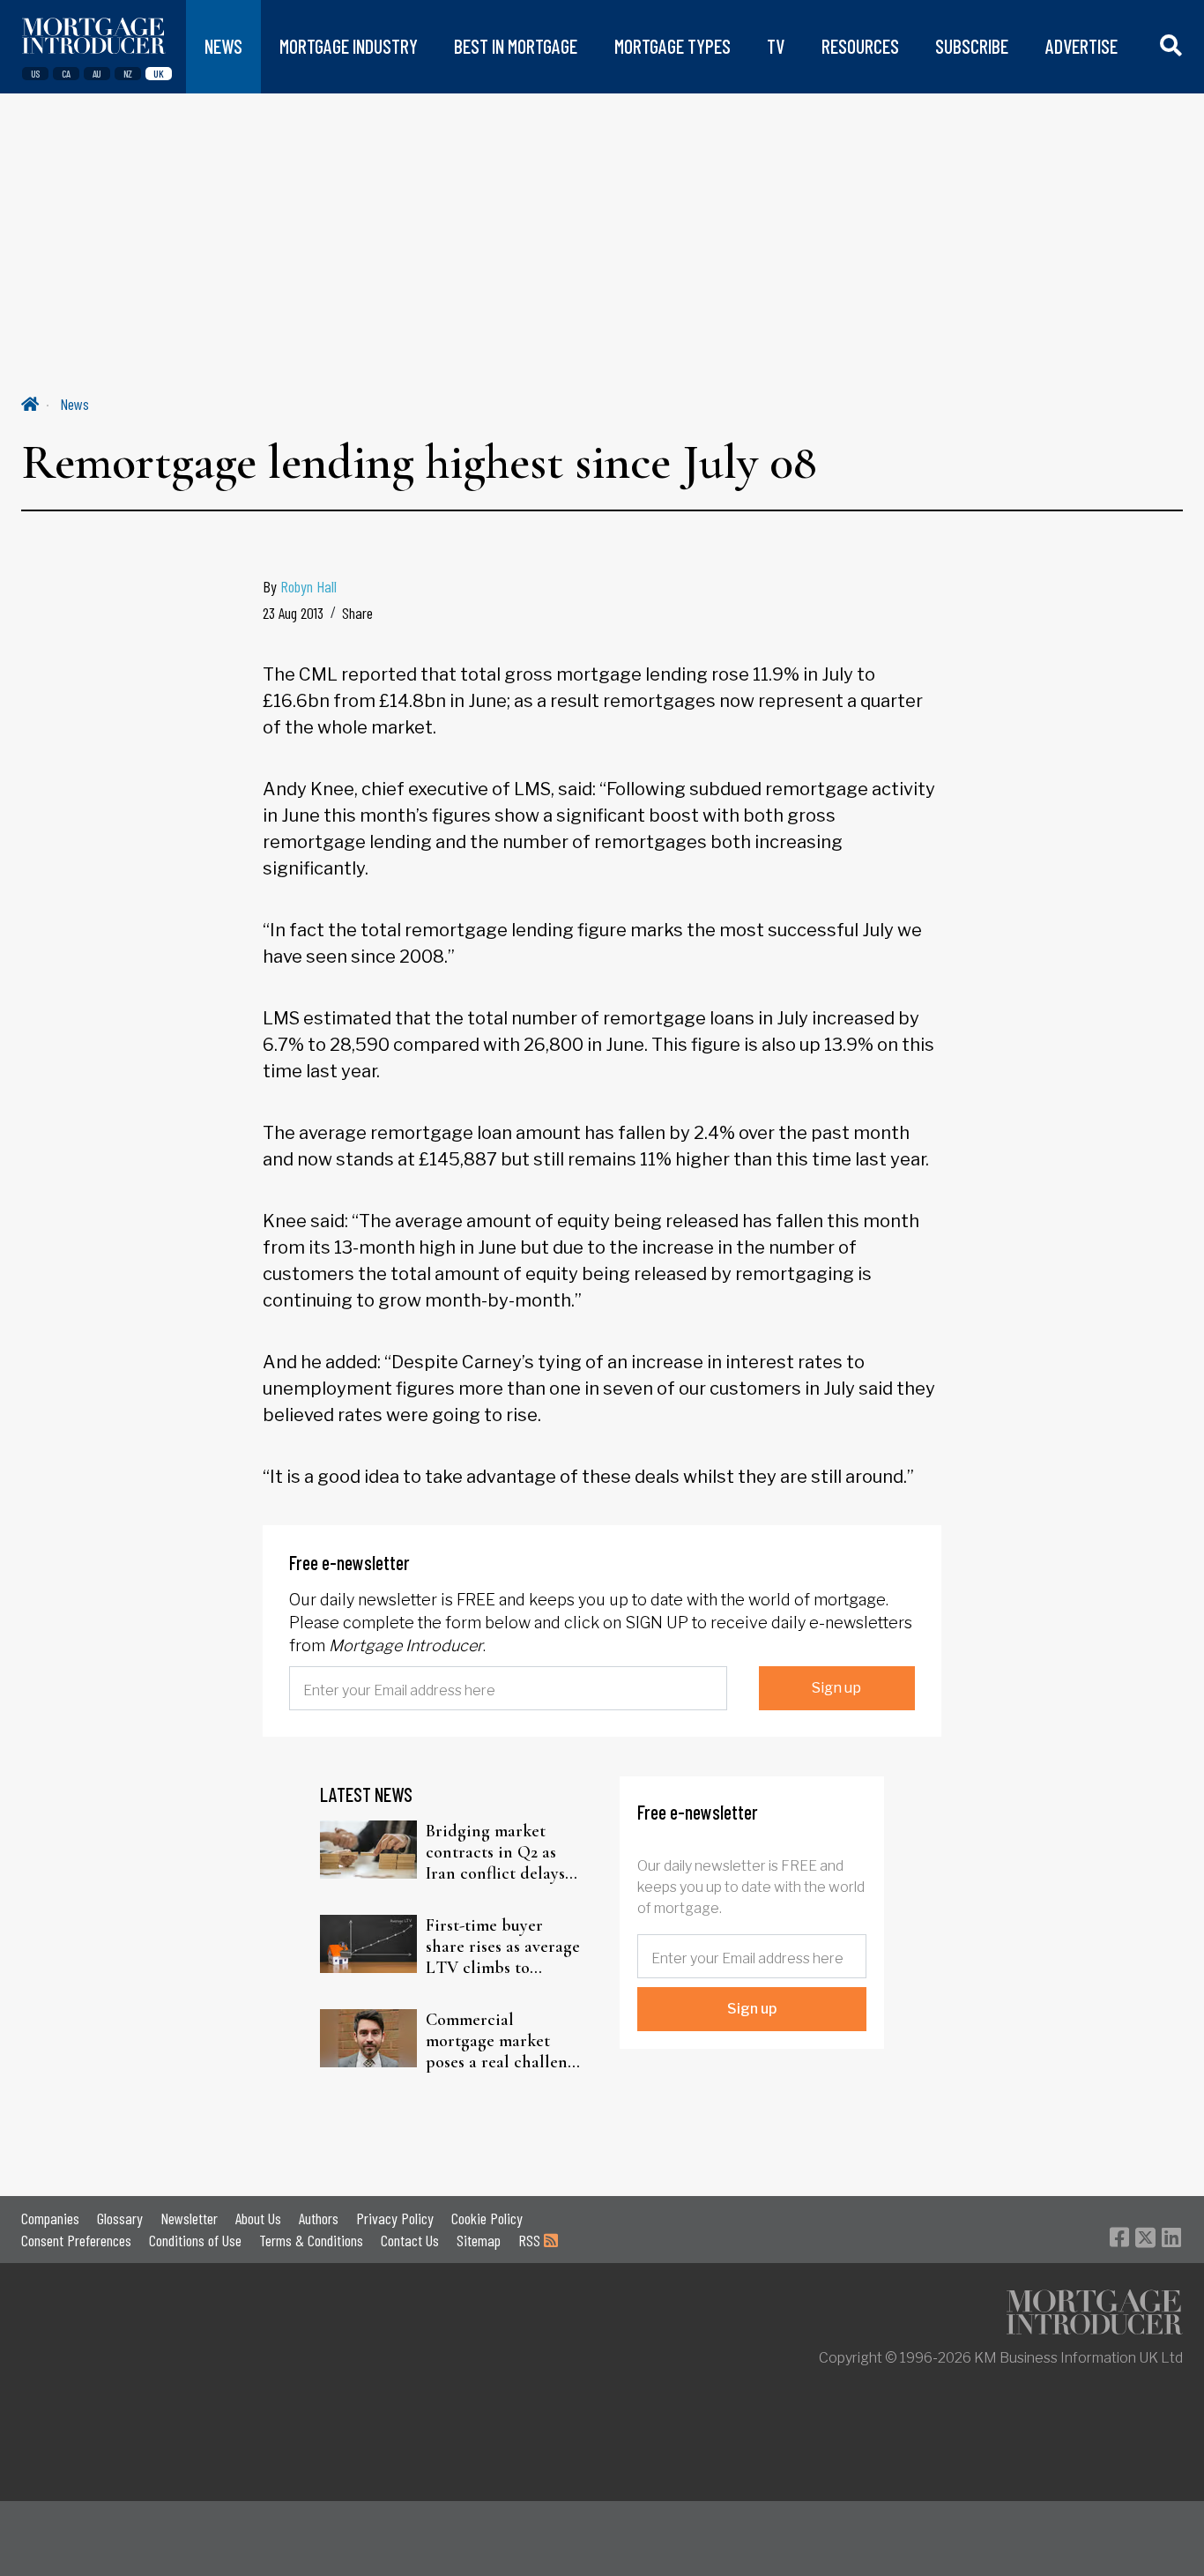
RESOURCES (860, 46)
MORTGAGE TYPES (673, 46)
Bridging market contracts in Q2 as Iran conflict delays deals (495, 1852)
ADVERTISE (1081, 46)
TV (776, 46)
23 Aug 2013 (293, 613)
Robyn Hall (308, 586)
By (300, 586)
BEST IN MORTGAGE (516, 46)
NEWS (223, 46)
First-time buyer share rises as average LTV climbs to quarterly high (503, 1947)
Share (357, 613)
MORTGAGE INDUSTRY (349, 46)
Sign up (836, 1688)
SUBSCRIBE (972, 46)
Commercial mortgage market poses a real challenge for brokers (505, 2041)
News (74, 404)
